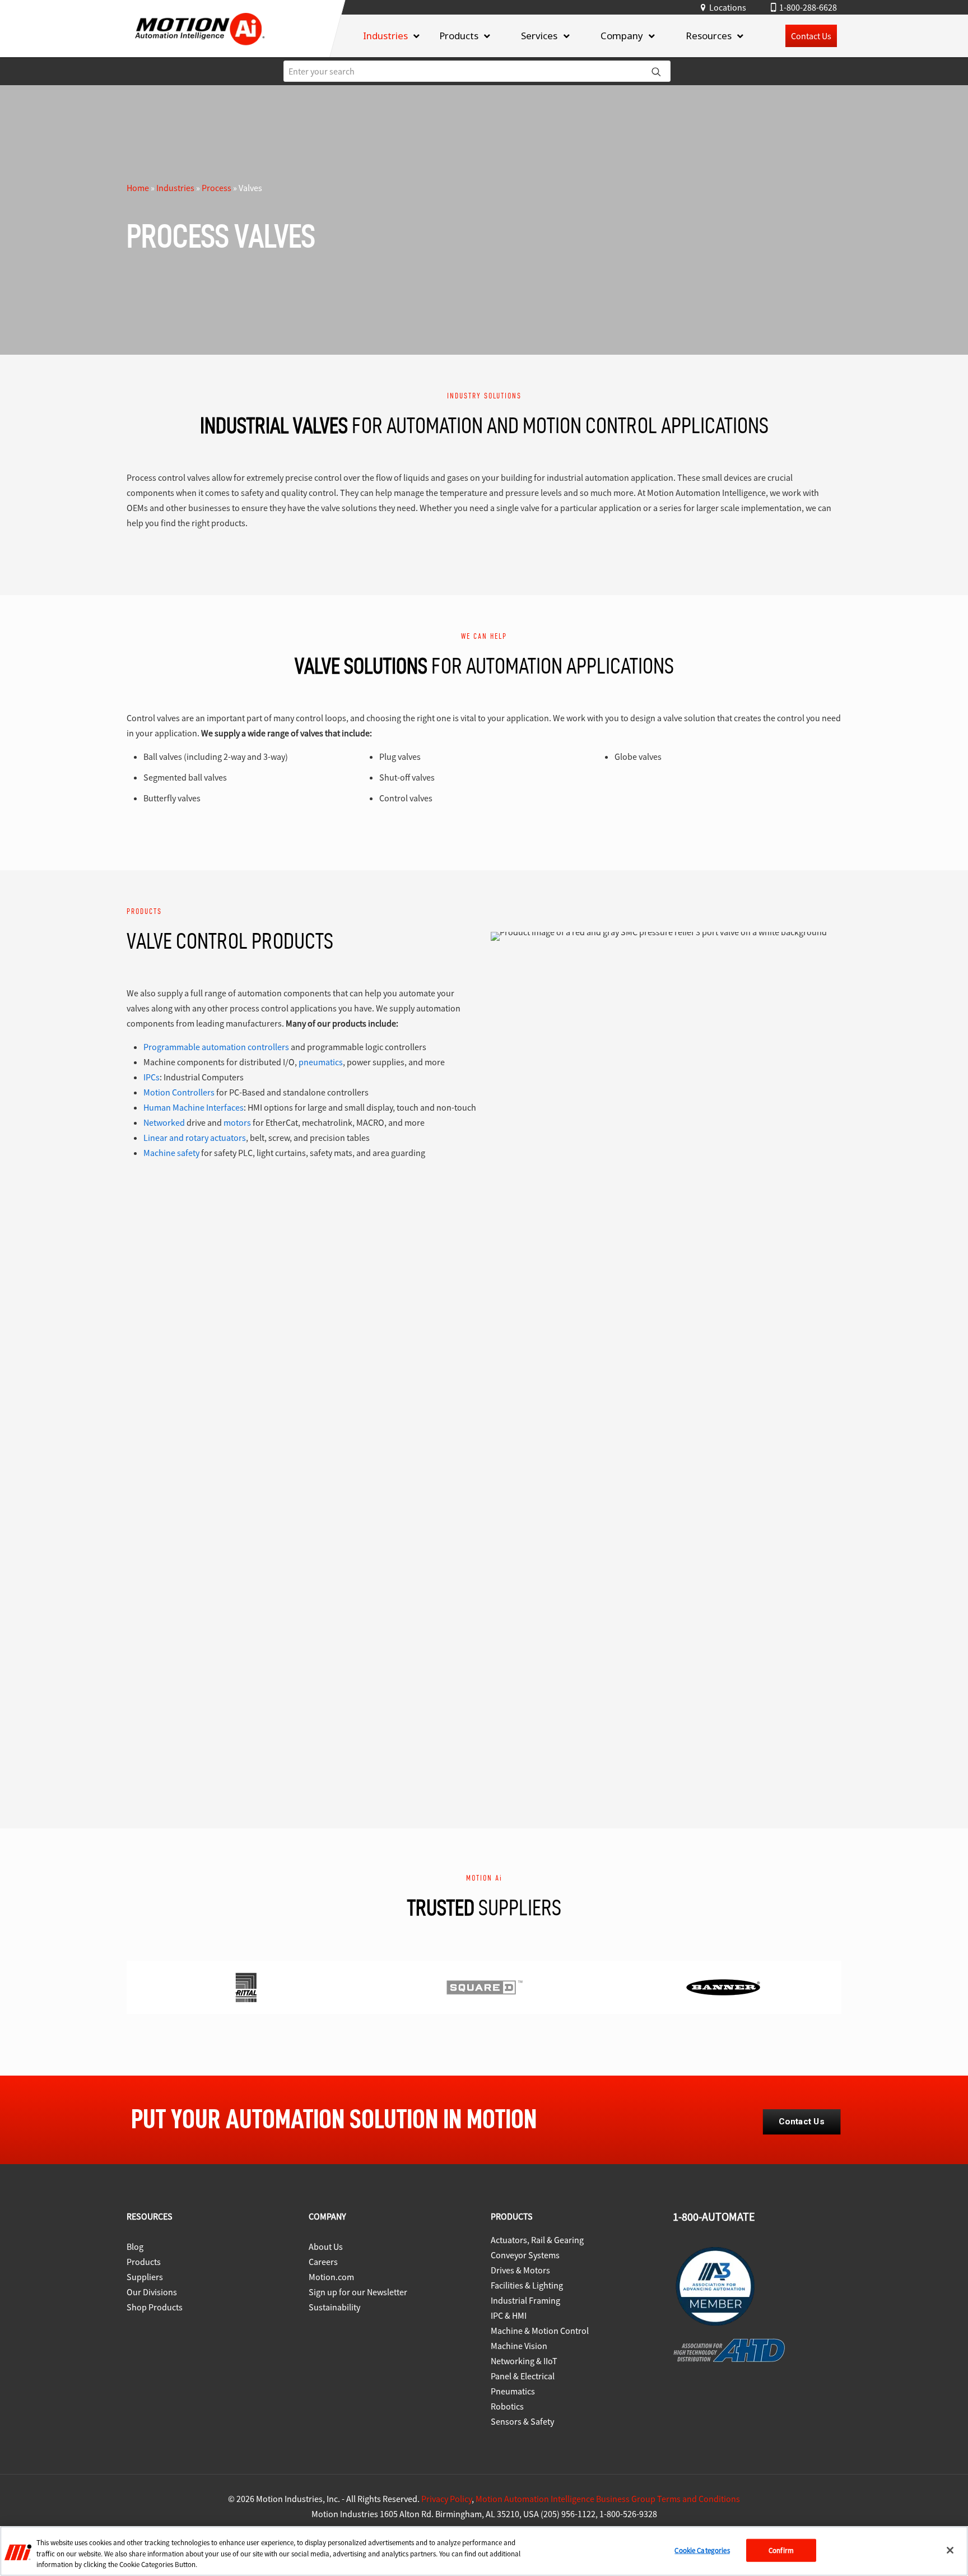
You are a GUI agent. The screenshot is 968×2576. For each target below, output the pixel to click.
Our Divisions (152, 2292)
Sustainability (334, 2307)
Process (217, 188)
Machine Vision (519, 2346)
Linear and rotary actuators (195, 1138)
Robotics (507, 2406)
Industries (175, 188)
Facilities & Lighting (527, 2285)
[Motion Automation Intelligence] (200, 49)
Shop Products (155, 2307)
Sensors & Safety (522, 2421)
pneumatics (321, 1062)
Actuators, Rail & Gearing (537, 2240)
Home (138, 188)
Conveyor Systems (525, 2255)
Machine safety (171, 1153)
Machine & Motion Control (540, 2331)
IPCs (152, 1077)
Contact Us (811, 36)
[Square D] (485, 1987)
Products (144, 2262)
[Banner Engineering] (723, 1987)
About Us (326, 2247)
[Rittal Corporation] (246, 1987)
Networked (164, 1122)
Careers (323, 2262)
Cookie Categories (702, 2550)
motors (237, 1122)
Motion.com (331, 2277)
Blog (135, 2247)
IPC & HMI (509, 2315)
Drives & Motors (520, 2270)
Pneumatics (513, 2391)
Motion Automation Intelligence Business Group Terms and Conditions (608, 2499)
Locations (728, 7)
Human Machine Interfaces (194, 1107)
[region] (484, 2551)
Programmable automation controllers (216, 1047)
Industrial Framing (525, 2300)
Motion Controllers (179, 1092)
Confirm (781, 2550)
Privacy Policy (446, 2499)
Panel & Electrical (523, 2376)
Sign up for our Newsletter (358, 2292)
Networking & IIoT (524, 2361)
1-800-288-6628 (808, 7)
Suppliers (145, 2277)
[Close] (950, 2550)
